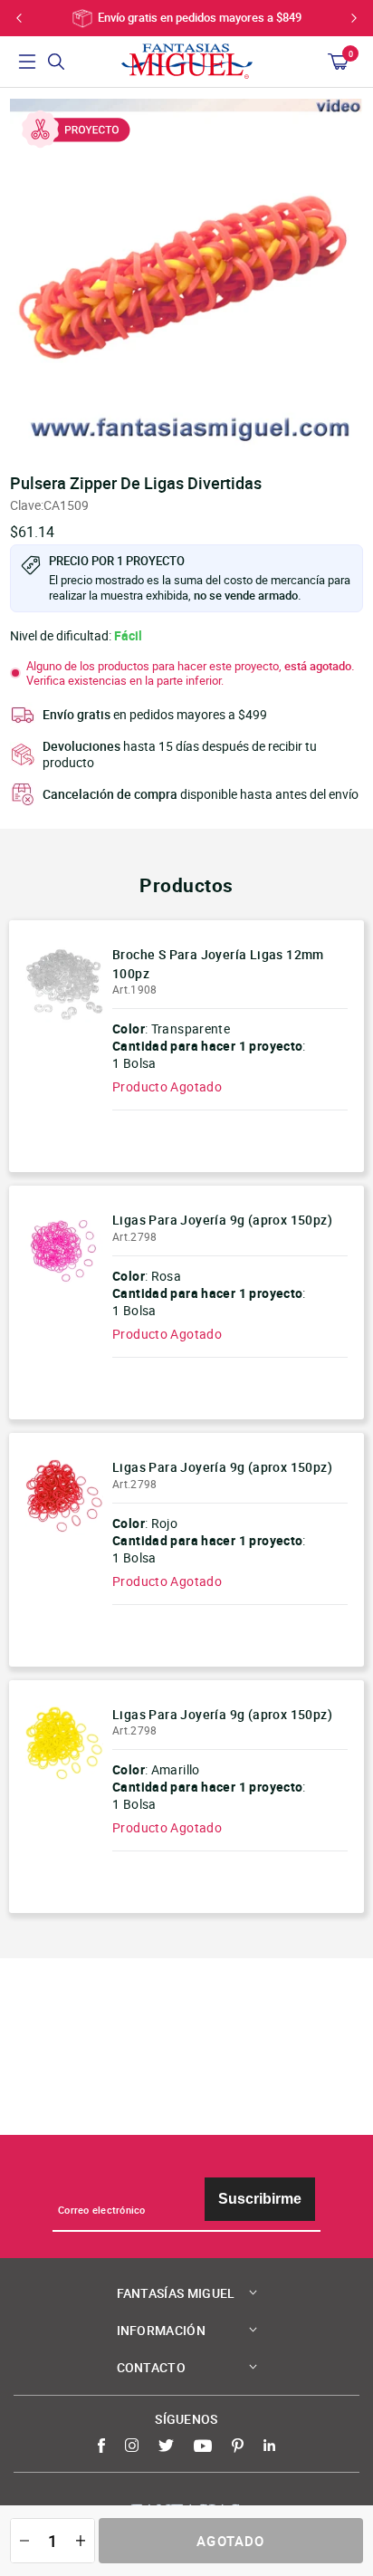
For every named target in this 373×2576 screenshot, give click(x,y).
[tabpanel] (186, 275)
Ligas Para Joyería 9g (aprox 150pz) (222, 1220)
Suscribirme (260, 2199)
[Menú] (27, 62)
